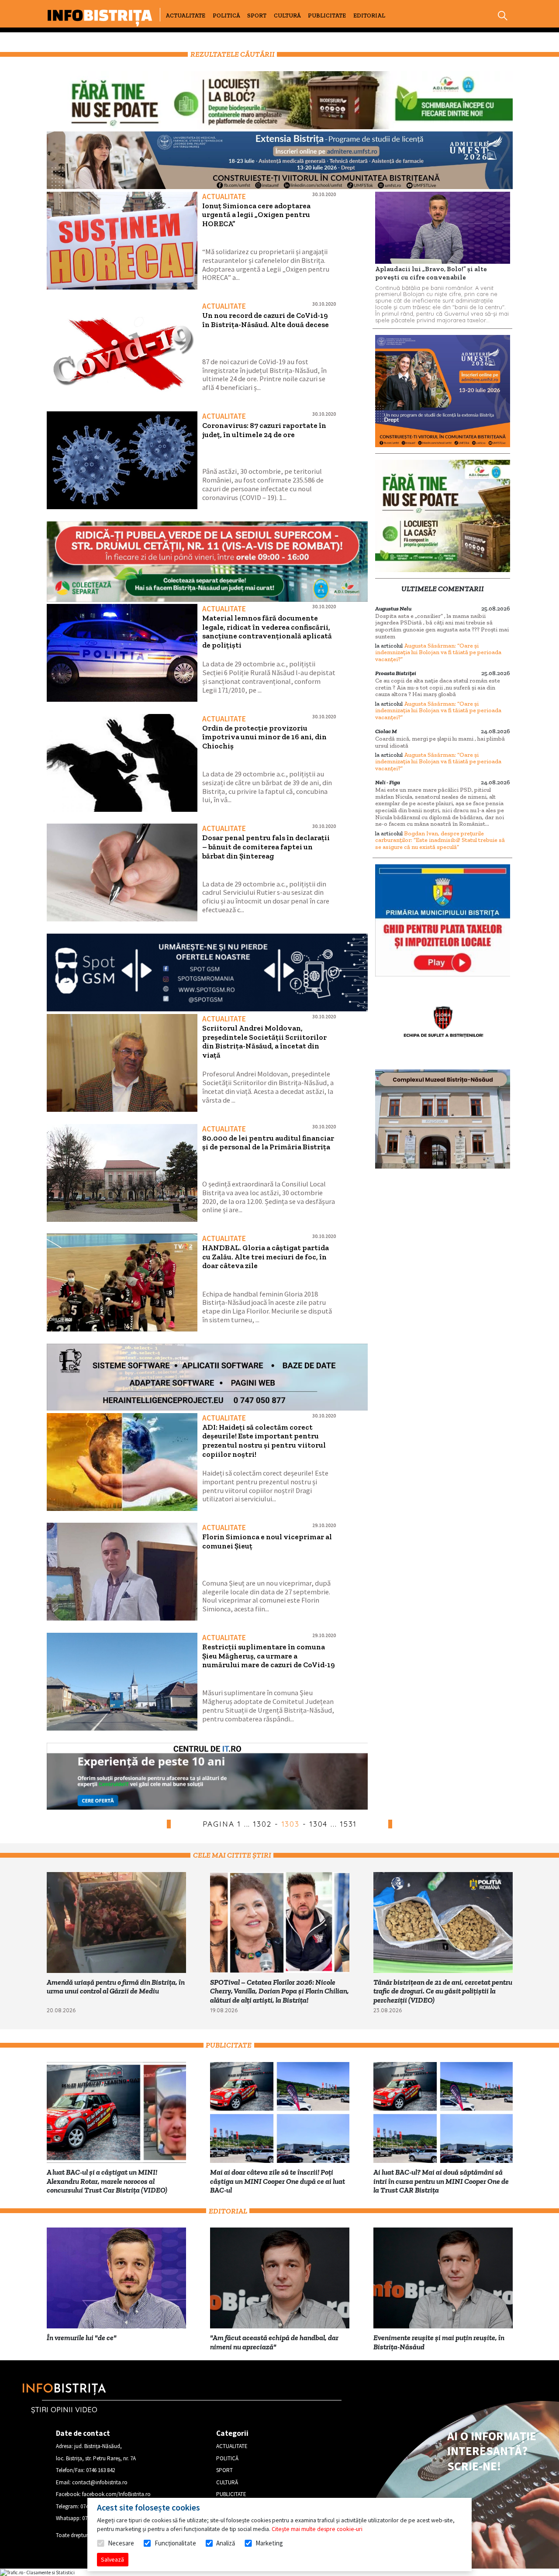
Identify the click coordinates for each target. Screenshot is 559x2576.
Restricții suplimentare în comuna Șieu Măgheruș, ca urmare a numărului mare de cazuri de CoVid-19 (269, 1656)
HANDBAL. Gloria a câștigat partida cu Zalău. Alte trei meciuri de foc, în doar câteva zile (266, 1257)
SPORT (257, 16)
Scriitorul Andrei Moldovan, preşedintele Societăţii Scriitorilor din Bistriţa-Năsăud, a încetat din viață (264, 1041)
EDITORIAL (369, 16)
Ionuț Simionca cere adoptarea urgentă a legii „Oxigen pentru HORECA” (256, 215)
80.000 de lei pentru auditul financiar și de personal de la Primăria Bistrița (268, 1143)
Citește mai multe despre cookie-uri (317, 2529)
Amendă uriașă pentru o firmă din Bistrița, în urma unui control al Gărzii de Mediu (116, 1987)
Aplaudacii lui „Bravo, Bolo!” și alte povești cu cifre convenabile (431, 273)
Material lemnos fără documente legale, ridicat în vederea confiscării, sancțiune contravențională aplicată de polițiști (267, 631)
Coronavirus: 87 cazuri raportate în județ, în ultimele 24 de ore (264, 430)
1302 (262, 1824)
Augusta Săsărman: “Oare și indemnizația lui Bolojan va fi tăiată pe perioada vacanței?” (438, 652)
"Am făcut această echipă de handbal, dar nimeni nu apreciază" (274, 2342)
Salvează (112, 2559)
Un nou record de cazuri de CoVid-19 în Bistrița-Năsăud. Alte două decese (266, 320)
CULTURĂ (287, 16)
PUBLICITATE (327, 16)
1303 (291, 1824)
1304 (319, 1824)
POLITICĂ (226, 16)
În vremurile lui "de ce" (82, 2338)
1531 (349, 1824)
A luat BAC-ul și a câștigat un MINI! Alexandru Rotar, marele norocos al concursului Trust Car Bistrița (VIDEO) (107, 2181)
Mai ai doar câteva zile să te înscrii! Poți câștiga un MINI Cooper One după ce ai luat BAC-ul (278, 2181)
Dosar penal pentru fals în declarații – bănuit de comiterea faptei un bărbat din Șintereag (266, 847)
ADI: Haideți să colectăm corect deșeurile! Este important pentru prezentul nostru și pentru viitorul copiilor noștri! (264, 1441)
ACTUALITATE (185, 16)
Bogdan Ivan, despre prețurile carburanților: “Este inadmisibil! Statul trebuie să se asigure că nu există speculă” (440, 840)
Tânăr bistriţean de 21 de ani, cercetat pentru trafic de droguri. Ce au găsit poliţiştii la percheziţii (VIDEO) (443, 1991)
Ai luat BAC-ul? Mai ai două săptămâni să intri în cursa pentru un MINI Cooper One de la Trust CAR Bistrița (441, 2181)
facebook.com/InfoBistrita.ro (116, 2494)
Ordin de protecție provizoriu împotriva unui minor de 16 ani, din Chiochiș (264, 737)
